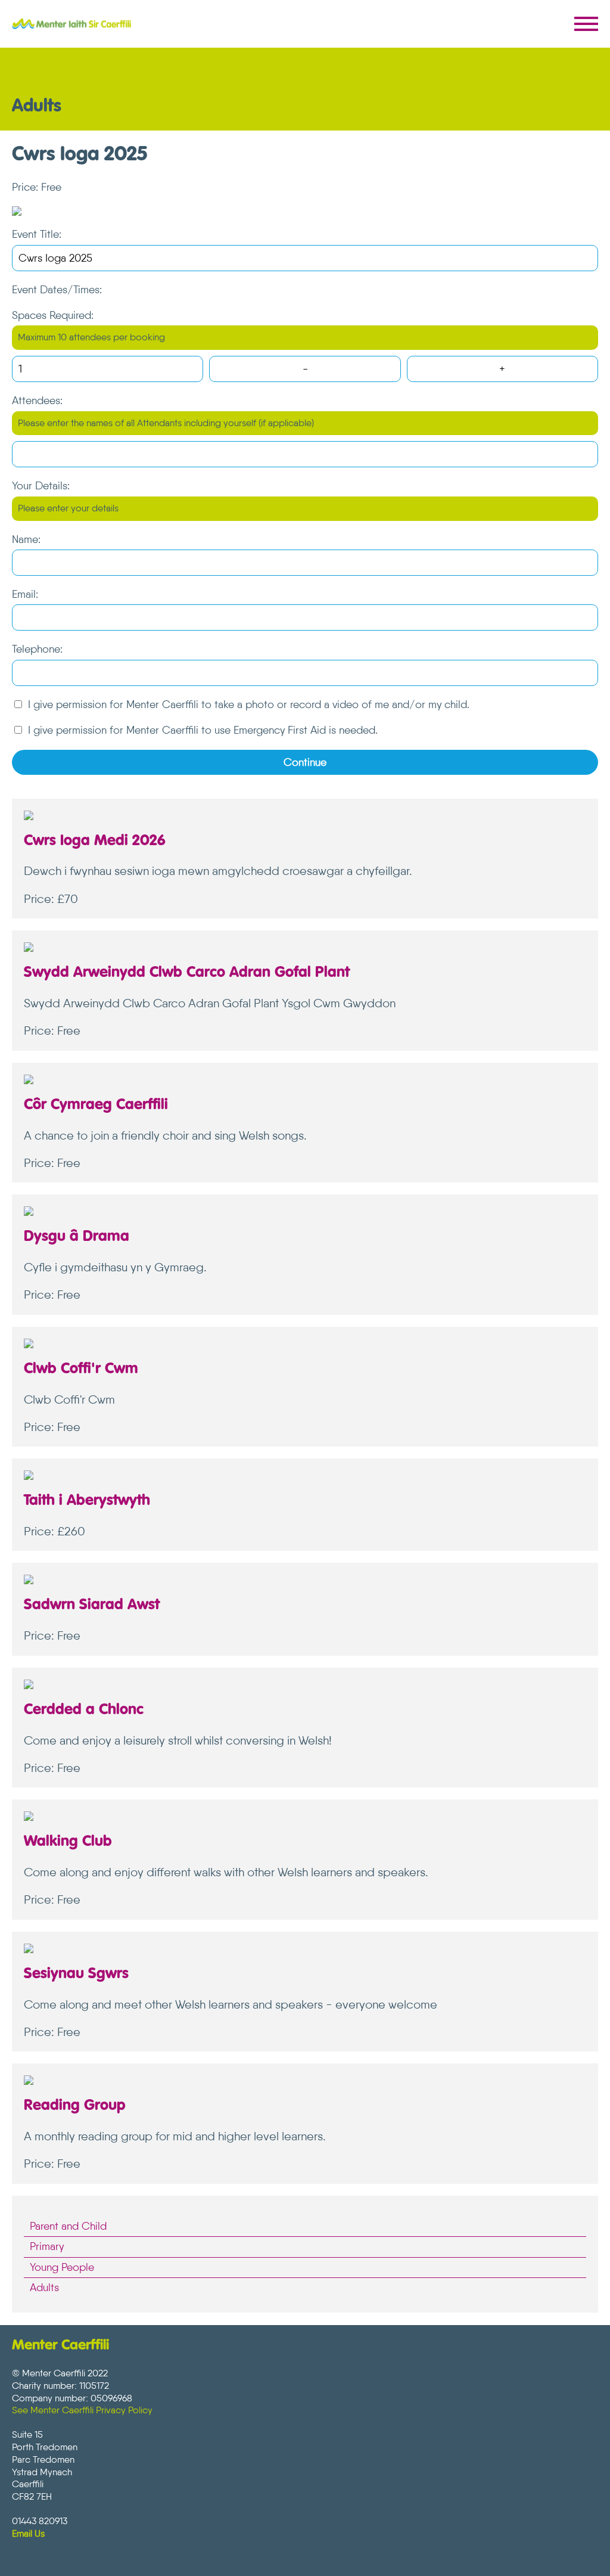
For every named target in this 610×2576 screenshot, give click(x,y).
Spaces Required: (53, 315)
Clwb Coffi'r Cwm (81, 1369)
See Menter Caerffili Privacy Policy (82, 2410)
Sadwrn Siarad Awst (92, 1605)
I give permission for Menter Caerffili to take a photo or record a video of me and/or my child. (249, 704)
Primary (47, 2246)
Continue (305, 762)
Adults (44, 2288)
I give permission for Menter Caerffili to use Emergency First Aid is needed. (203, 730)
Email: (25, 594)
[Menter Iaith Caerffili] (71, 24)
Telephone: (37, 649)
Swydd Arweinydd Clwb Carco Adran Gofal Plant (187, 973)
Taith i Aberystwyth (87, 1501)
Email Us (28, 2533)
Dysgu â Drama (77, 1237)
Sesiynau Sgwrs (76, 1974)
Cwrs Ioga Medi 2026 (95, 841)
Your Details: (41, 486)
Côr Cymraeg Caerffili (96, 1105)
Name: (26, 539)
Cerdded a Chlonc (84, 1710)
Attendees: (37, 401)
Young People (62, 2267)
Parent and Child (68, 2226)
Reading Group (75, 2106)
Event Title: (37, 234)
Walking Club (68, 1842)
